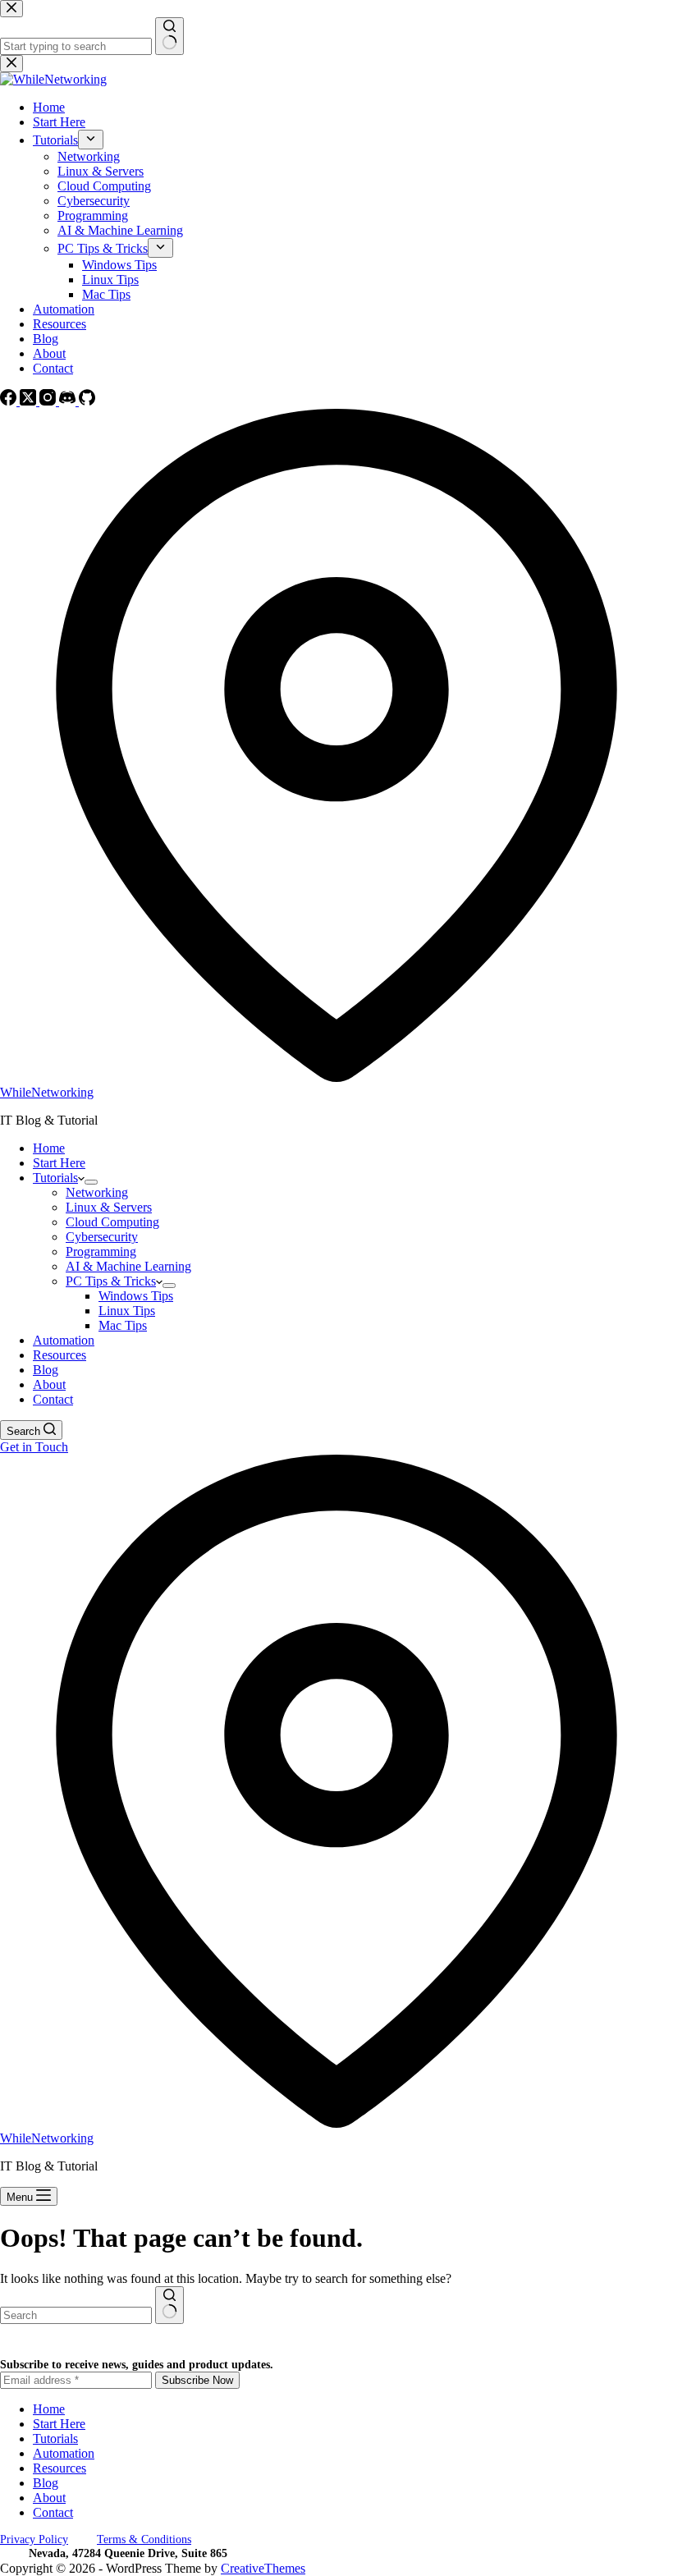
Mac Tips (123, 1325)
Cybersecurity (102, 1237)
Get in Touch (34, 1447)
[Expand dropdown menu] (91, 1182)
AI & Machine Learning (128, 1266)
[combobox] (76, 2315)
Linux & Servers (109, 1207)
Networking (97, 1192)
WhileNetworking (47, 1092)
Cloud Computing (112, 1222)
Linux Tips (127, 1311)
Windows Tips (136, 1296)
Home (49, 1148)
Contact (53, 1399)
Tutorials (55, 1178)
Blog (46, 1370)
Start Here (59, 1163)
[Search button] (169, 2305)
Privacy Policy (34, 2539)
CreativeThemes (263, 2568)
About (49, 1384)
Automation (64, 1340)
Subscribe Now (197, 2380)
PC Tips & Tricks (111, 1281)
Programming (101, 1251)
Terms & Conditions (144, 2539)
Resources (60, 1355)
